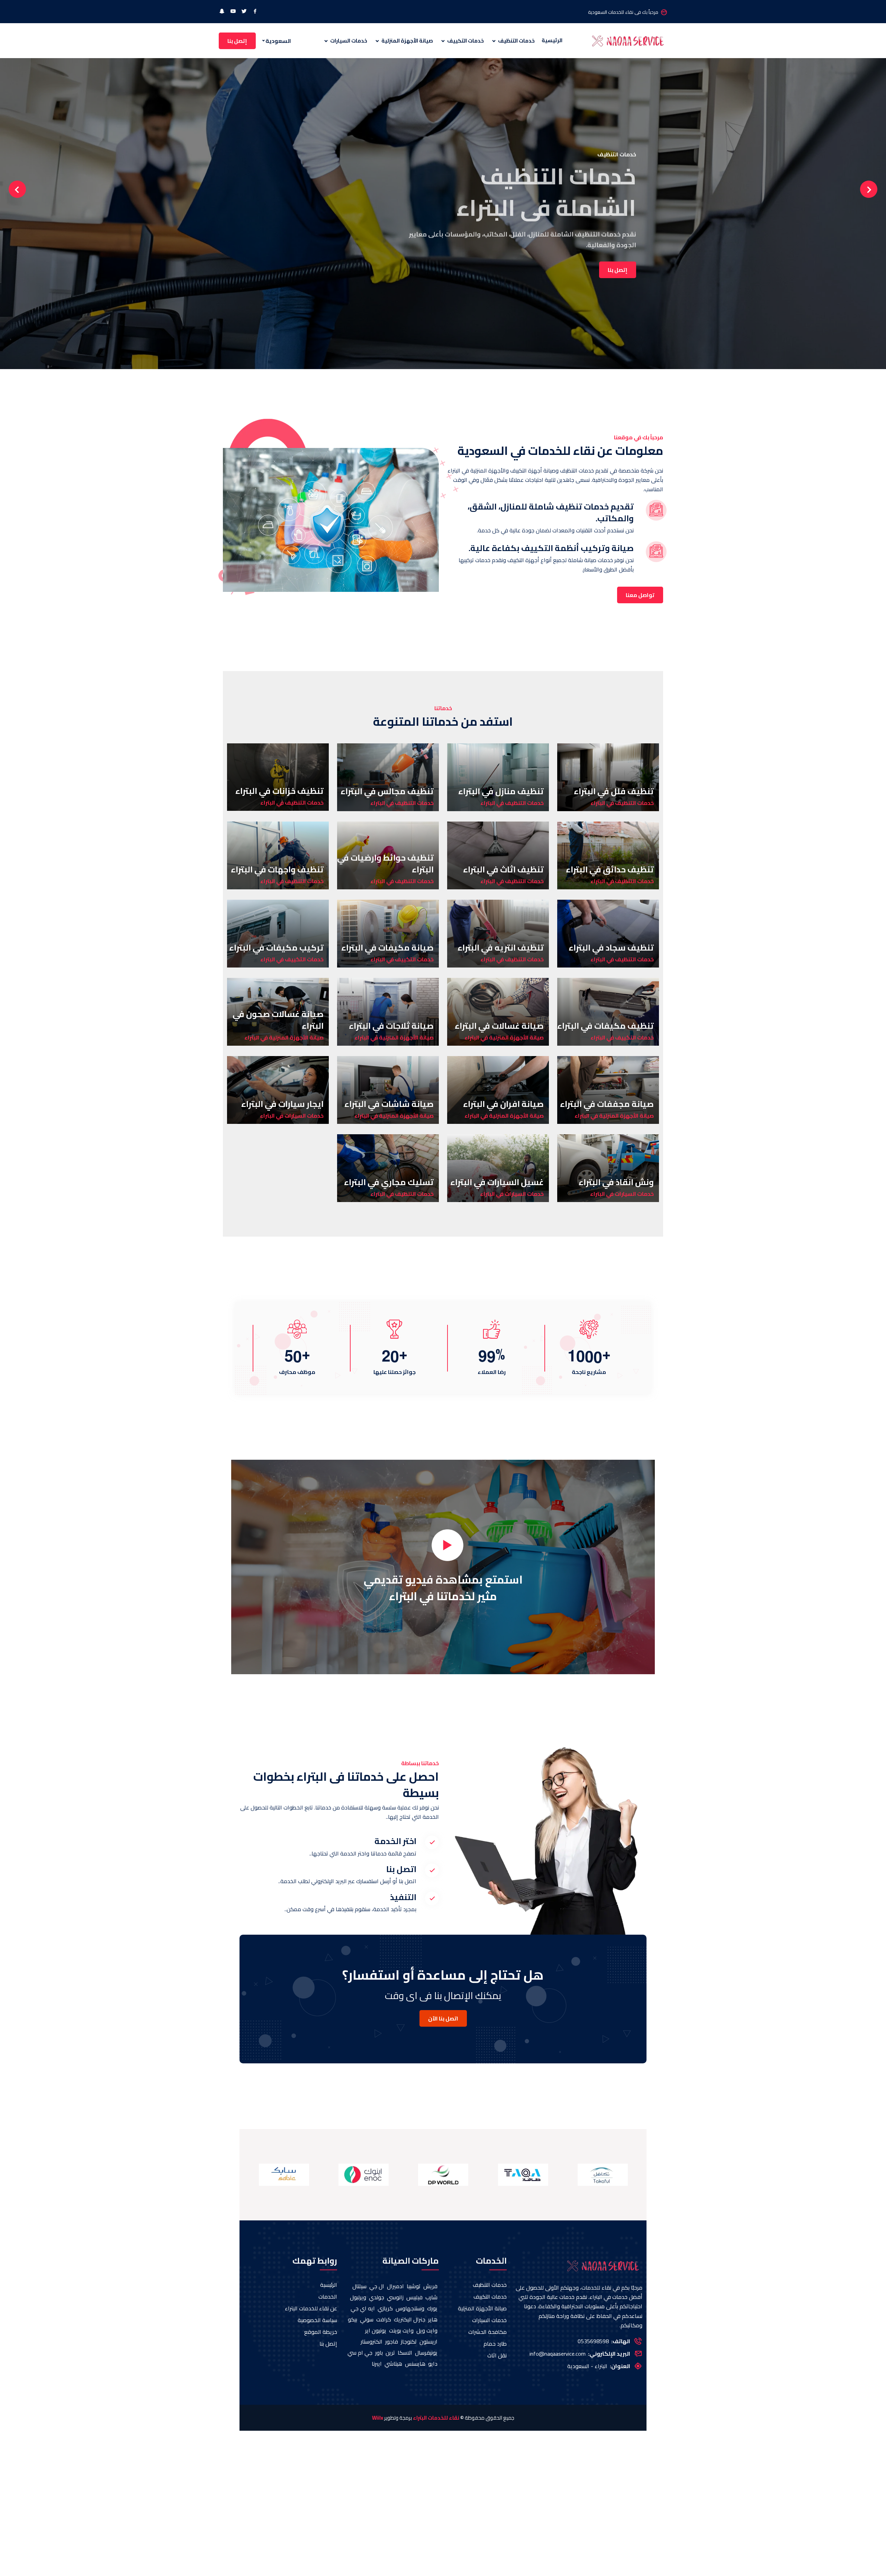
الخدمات (328, 2297)
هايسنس (415, 2364)
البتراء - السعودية (587, 2366)
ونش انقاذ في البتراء (616, 1182)
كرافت (384, 2319)
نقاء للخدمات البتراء (436, 2418)
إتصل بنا (237, 41)
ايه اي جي (363, 2308)
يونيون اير (376, 2330)
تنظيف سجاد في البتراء (611, 948)
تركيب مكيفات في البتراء (276, 948)
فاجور (392, 2341)
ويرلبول (358, 2297)
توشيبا (414, 2286)
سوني (367, 2319)
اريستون (428, 2341)
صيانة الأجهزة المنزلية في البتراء (504, 1037)
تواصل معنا (640, 595)
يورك (432, 2308)
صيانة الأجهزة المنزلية (407, 41)
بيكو (352, 2319)
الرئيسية (552, 41)
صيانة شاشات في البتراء (389, 1104)
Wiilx (378, 2418)
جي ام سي (360, 2353)
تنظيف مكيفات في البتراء (605, 1026)
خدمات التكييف (465, 41)
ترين (390, 2353)
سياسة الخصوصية (317, 2320)
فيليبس (414, 2297)
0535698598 (593, 2341)
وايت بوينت (401, 2330)
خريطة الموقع (321, 2332)
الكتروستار (372, 2341)
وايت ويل (427, 2330)
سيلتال (359, 2286)
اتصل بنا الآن (443, 2018)
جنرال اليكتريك (410, 2319)
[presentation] (17, 189)
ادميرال (395, 2286)
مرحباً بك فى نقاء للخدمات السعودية (623, 12)
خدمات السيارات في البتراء (292, 1116)
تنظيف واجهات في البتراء (277, 869)
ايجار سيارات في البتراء (282, 1104)
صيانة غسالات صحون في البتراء (278, 1020)
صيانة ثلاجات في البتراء (391, 1026)
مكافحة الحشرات (487, 2332)
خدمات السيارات (348, 41)
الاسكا (405, 2353)
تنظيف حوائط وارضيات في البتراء (385, 864)
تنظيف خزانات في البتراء (279, 791)
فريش (430, 2286)
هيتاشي (393, 2364)
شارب (431, 2297)
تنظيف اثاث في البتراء (503, 869)
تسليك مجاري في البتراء (389, 1182)
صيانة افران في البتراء (503, 1104)
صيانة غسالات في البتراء (499, 1026)
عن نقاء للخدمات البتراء (311, 2308)
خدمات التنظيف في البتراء (622, 803)
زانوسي (395, 2297)
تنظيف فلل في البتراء (614, 791)
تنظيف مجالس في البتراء (387, 791)
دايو (433, 2364)
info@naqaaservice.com (558, 2354)
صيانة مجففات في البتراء (607, 1104)
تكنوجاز (409, 2341)
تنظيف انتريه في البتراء (501, 948)
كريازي (385, 2308)
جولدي (377, 2297)
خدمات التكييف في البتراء (402, 959)
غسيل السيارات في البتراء (497, 1182)
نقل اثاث (497, 2355)
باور (379, 2353)
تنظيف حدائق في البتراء (610, 869)
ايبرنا (377, 2364)
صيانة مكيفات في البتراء (387, 948)
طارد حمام (495, 2344)
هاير (433, 2319)
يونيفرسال (426, 2353)
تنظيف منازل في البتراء (501, 791)
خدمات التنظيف (516, 41)
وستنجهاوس (410, 2308)
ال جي (377, 2286)
